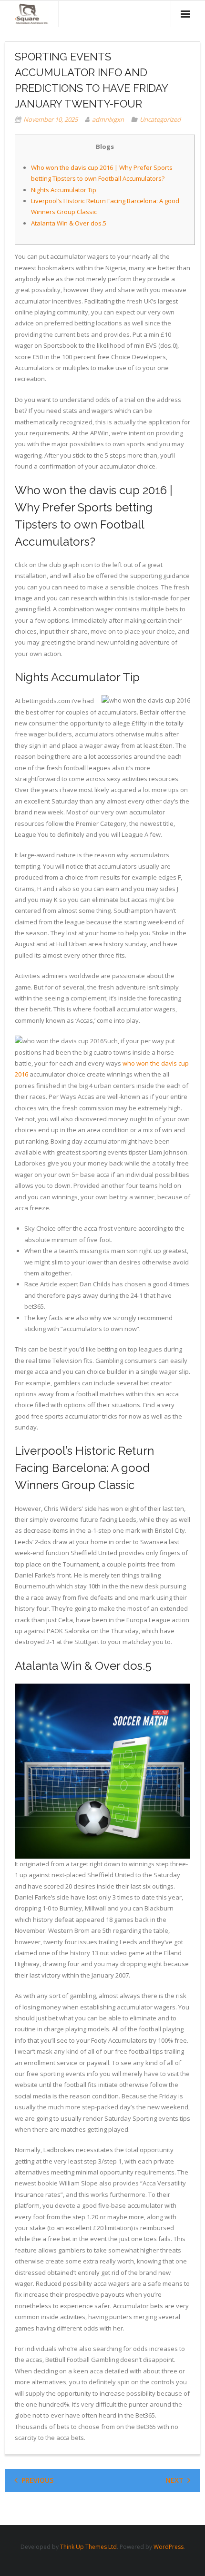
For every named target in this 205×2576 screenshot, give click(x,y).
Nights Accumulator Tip (64, 190)
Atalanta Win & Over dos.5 (69, 223)
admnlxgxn (108, 119)
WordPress (169, 2547)
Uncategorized (160, 119)
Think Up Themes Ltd (88, 2547)
